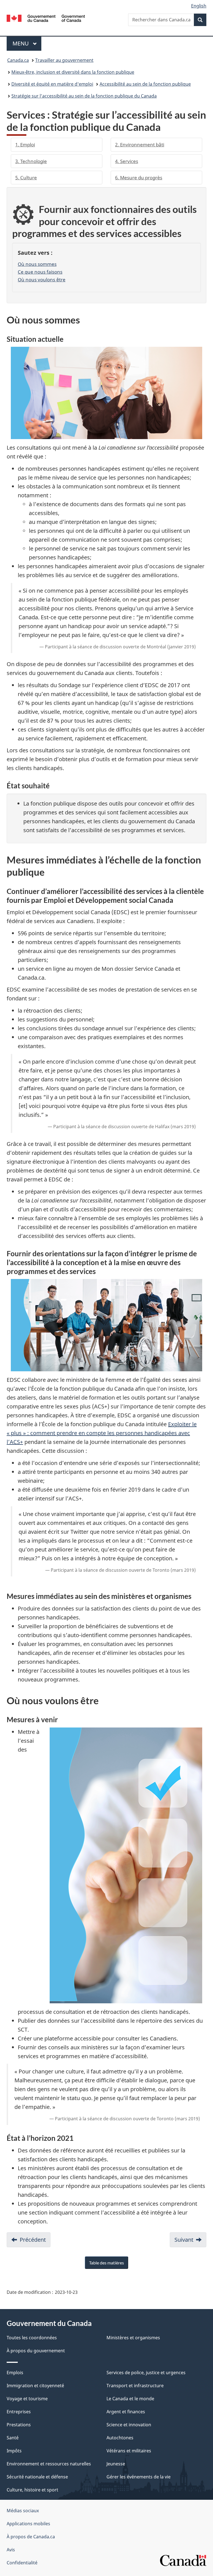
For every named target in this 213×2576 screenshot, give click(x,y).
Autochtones (120, 2438)
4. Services (127, 161)
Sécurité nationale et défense (37, 2477)
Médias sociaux (23, 2511)
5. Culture (26, 178)
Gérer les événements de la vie (139, 2477)
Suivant (184, 2240)
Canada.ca (18, 60)
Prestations (19, 2425)
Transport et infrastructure (135, 2386)
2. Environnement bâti (140, 145)
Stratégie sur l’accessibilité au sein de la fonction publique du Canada (84, 96)
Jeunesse (116, 2464)
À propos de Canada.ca (31, 2537)
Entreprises (19, 2412)
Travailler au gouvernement (64, 60)
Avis (11, 2550)
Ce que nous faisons (40, 272)
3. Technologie (31, 161)
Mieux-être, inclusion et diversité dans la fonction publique (73, 72)
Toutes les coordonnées (32, 2338)
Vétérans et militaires (129, 2451)
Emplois (15, 2373)
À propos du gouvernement (36, 2351)
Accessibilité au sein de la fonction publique (145, 84)
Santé (13, 2438)
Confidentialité (22, 2563)
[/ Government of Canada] (46, 18)
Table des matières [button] (106, 2263)
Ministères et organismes (133, 2338)
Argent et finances (126, 2412)
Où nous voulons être (42, 279)
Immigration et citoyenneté (35, 2386)
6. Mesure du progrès (139, 178)
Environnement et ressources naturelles (49, 2464)
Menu (27, 43)
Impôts (14, 2451)
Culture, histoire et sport (32, 2490)
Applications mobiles (28, 2524)
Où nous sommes (37, 264)
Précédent (33, 2240)
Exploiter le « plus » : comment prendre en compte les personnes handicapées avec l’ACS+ (102, 1433)
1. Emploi (25, 145)
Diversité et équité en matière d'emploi (52, 84)
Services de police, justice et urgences (146, 2373)
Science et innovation (129, 2425)
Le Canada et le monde (130, 2399)
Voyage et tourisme (27, 2399)
